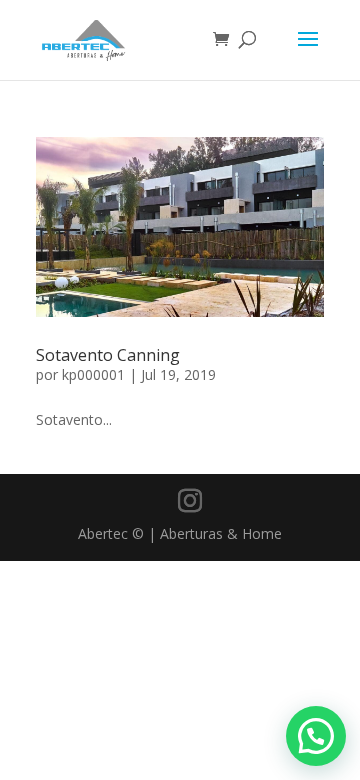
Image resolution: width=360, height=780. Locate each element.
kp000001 (93, 374)
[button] (316, 736)
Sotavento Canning (108, 355)
